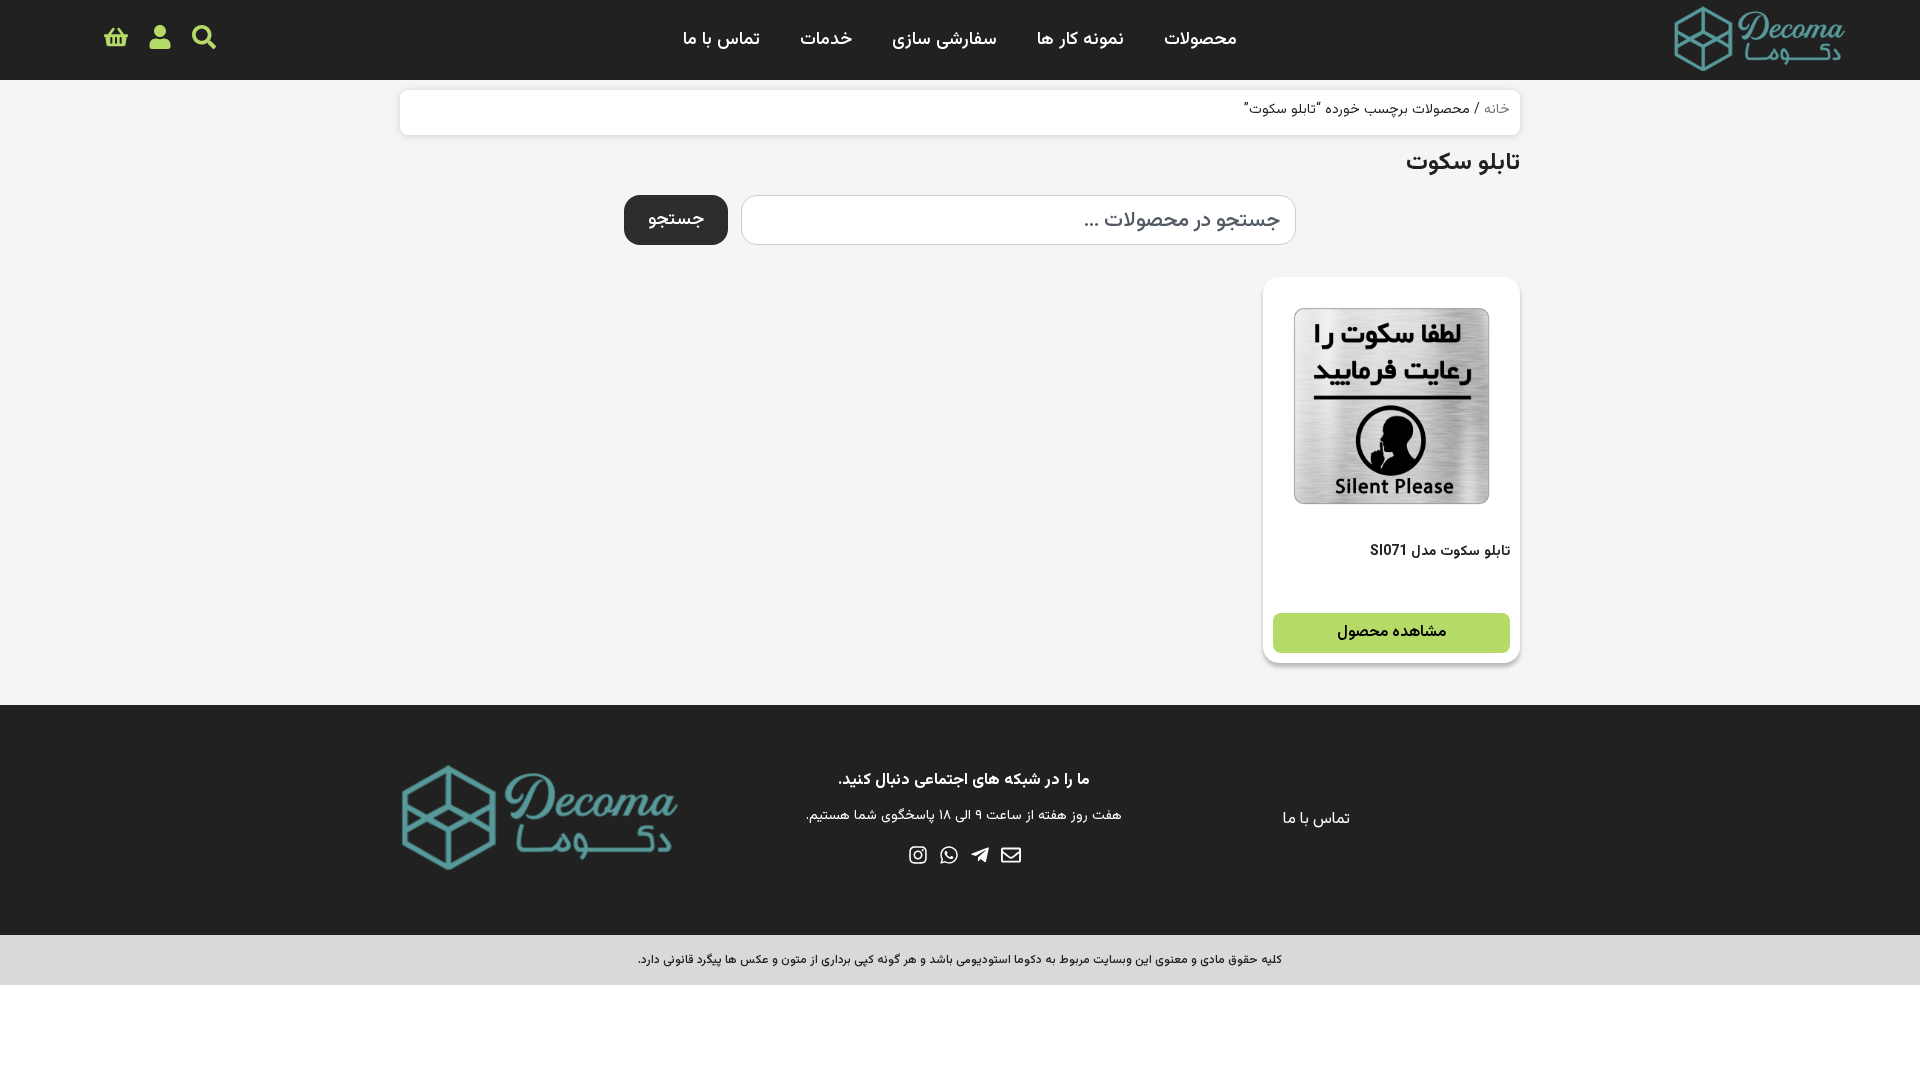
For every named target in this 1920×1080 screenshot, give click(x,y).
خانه (1497, 110)
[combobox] (1018, 220)
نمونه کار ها (1080, 40)
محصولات (1200, 40)
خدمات (826, 40)
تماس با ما (721, 40)
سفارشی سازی (944, 40)
